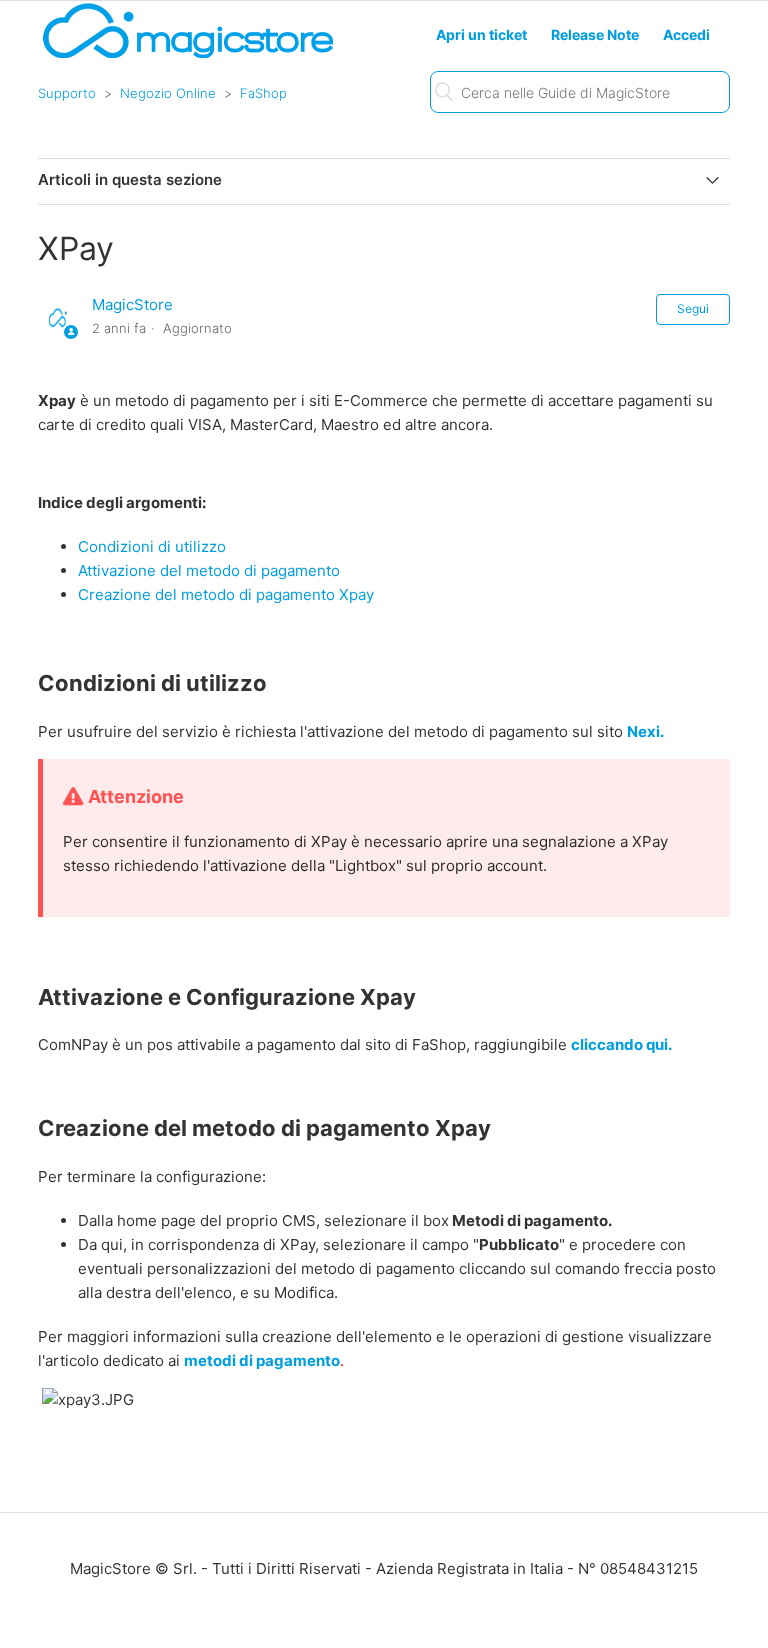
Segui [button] (693, 308)
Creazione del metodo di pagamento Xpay (226, 594)
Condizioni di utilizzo (152, 546)
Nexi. (645, 731)
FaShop (263, 93)
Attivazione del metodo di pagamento (209, 570)
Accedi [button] (686, 34)
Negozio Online (168, 93)
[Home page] (188, 56)
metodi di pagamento (262, 1360)
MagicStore (132, 304)
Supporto (67, 93)
